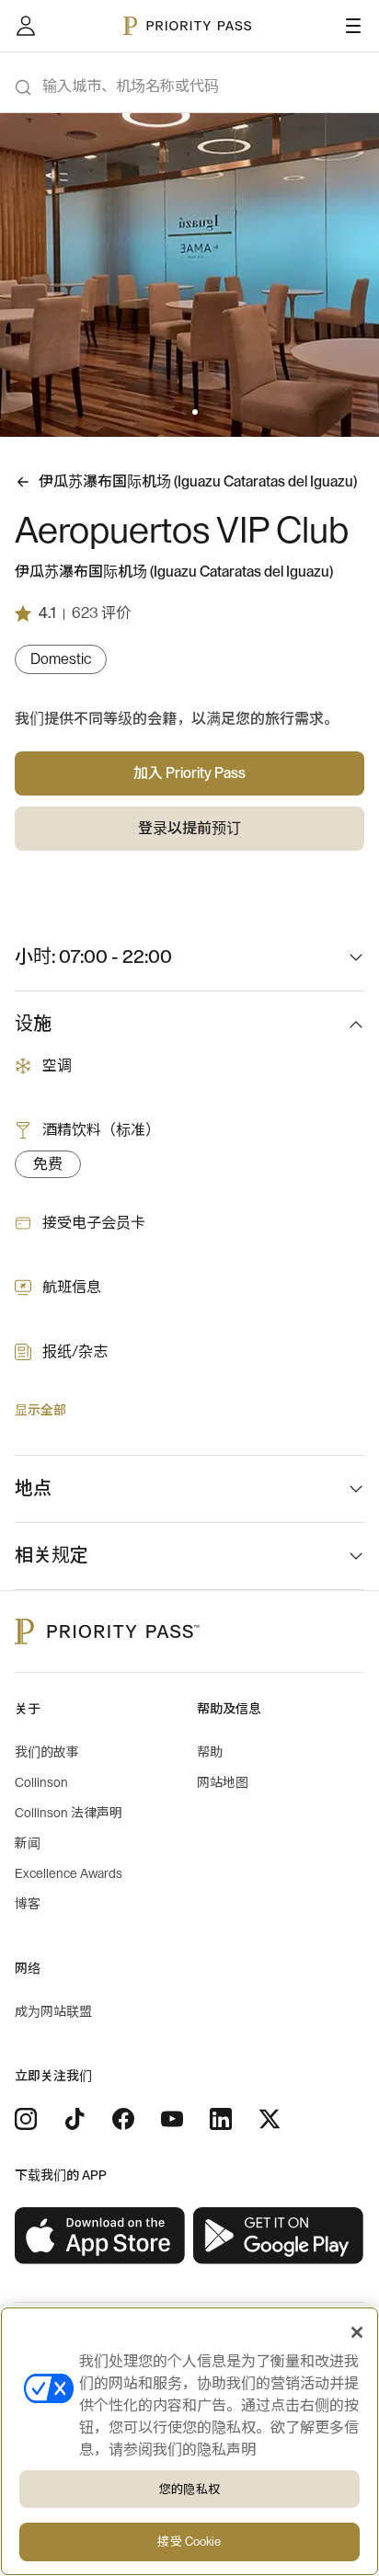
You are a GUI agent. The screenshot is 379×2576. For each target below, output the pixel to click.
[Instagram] (26, 2119)
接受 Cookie (189, 2542)
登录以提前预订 (189, 829)
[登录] (26, 26)
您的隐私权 (189, 2489)
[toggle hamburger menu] (353, 26)
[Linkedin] (221, 2119)
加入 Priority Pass (189, 773)
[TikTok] (75, 2119)
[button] (184, 412)
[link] (100, 2236)
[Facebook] (123, 2119)
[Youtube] (172, 2119)
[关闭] (357, 2332)
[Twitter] (270, 2119)
